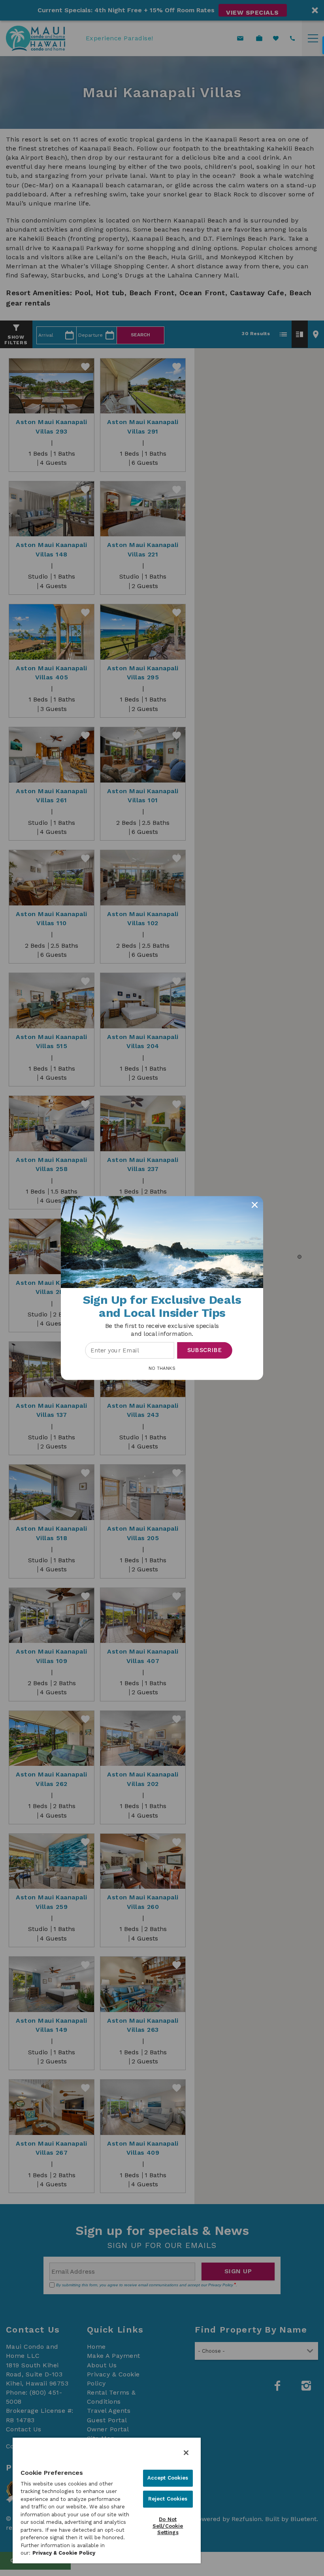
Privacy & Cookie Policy (64, 2553)
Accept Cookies (168, 2478)
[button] (162, 1330)
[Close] (186, 2453)
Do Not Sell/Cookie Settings (168, 2526)
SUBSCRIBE (205, 1350)
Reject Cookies (168, 2499)
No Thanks (162, 1368)
